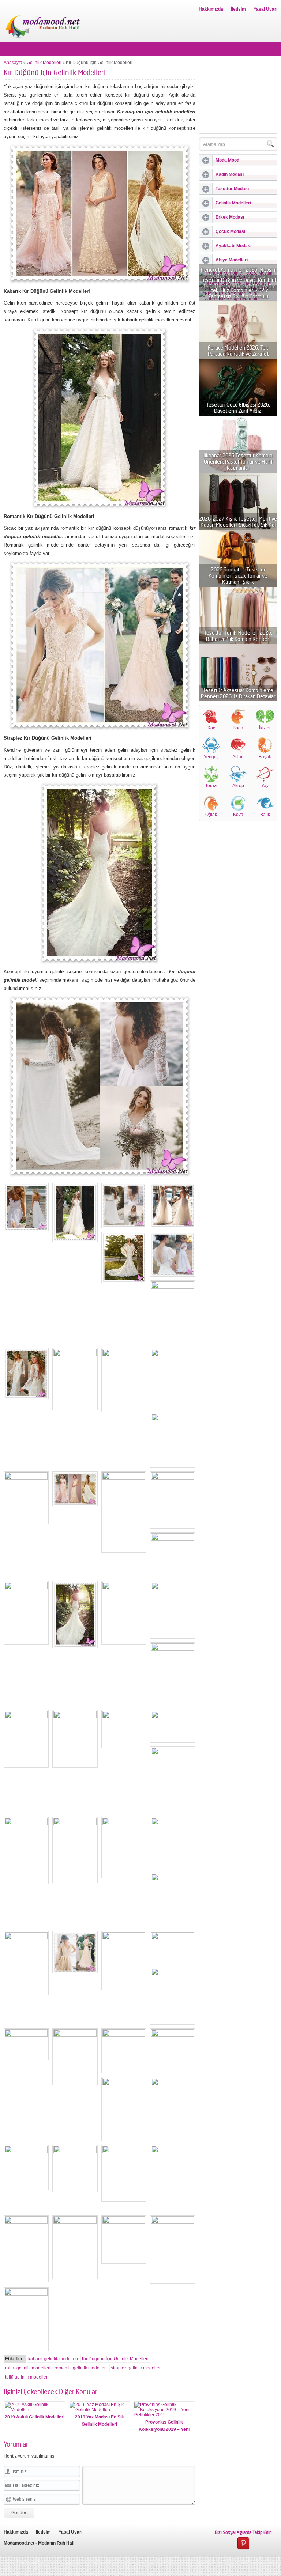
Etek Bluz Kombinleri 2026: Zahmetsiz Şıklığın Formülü (238, 293)
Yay (265, 786)
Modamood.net (19, 2543)
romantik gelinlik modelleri (81, 2368)
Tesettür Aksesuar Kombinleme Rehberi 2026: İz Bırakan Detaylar (238, 693)
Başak (265, 757)
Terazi (211, 786)
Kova (238, 815)
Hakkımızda (211, 9)
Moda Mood (227, 160)
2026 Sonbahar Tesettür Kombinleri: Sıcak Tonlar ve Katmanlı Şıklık (238, 576)
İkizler (265, 728)
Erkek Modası (230, 217)
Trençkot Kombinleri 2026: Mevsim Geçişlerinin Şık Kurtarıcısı (238, 273)
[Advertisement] (238, 97)
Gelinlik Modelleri (44, 63)
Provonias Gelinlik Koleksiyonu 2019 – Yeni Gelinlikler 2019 (164, 2429)
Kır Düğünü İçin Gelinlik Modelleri (115, 2359)
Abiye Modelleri (232, 260)
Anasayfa (13, 63)
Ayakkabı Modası (233, 246)
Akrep (238, 786)
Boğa (238, 728)
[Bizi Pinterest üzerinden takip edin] (243, 2543)
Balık (265, 815)
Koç (211, 728)
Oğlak (211, 815)
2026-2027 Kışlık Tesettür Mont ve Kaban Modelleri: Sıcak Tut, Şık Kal (238, 522)
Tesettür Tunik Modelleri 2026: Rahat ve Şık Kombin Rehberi (238, 636)
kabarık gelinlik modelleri (53, 2359)
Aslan (238, 757)
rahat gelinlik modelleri (28, 2368)
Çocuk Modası (230, 231)
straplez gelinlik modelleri (136, 2368)
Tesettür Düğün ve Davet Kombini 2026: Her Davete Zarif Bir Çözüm (238, 283)
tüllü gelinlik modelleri (27, 2377)
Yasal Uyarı (265, 9)
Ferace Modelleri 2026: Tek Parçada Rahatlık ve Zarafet (238, 351)
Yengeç (211, 757)
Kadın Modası (230, 174)
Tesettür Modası (232, 189)
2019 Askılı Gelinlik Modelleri (35, 2417)
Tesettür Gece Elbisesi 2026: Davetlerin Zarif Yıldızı (238, 408)
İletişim (238, 9)
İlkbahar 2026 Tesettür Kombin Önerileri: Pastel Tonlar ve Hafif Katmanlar (238, 462)
